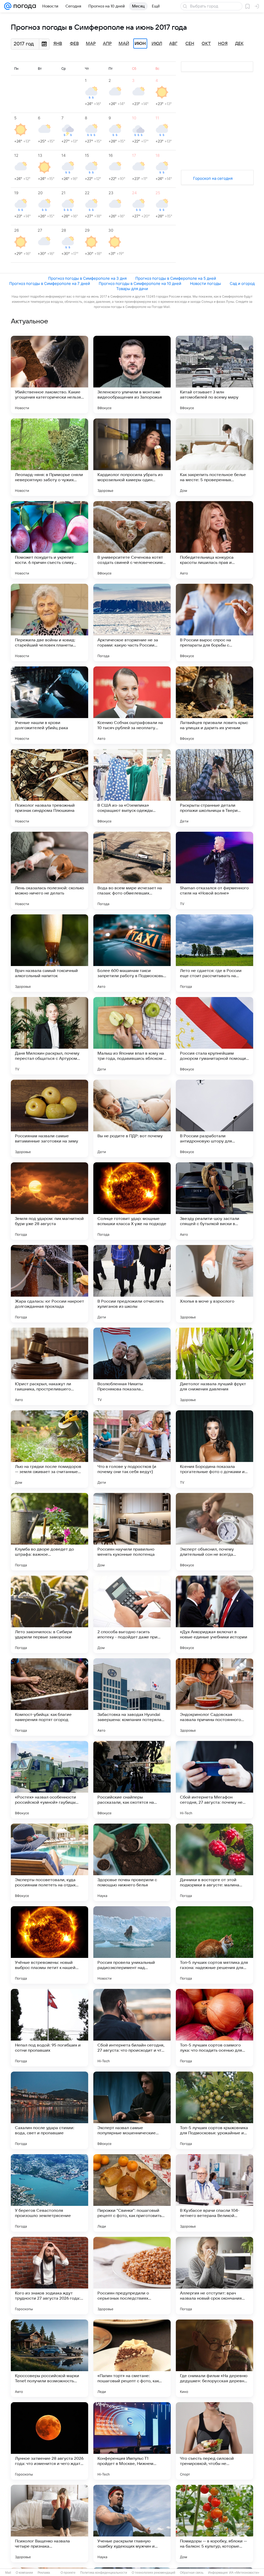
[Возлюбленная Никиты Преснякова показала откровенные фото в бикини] (132, 1366)
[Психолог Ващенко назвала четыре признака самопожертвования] (49, 2524)
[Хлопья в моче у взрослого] (214, 1284)
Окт (206, 44)
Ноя (223, 44)
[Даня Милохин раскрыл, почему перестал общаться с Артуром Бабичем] (49, 1036)
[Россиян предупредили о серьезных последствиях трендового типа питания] (132, 2276)
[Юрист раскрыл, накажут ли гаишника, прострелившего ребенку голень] (49, 1366)
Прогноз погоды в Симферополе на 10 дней (140, 283)
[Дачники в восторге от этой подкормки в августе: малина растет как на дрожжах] (214, 1862)
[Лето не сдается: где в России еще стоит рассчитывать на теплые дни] (214, 953)
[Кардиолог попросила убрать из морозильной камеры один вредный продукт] (132, 457)
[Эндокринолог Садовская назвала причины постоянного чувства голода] (214, 1697)
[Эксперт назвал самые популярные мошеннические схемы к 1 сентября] (132, 2110)
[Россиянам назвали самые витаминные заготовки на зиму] (49, 1118)
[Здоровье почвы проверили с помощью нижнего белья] (132, 1862)
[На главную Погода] (24, 6)
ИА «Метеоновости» (244, 2573)
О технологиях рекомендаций (154, 2573)
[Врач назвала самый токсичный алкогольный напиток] (49, 953)
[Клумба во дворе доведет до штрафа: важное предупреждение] (49, 1532)
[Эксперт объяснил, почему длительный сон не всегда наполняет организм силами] (214, 1532)
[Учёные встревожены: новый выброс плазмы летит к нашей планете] (49, 1945)
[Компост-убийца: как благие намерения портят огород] (49, 1697)
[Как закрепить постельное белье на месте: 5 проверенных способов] (214, 457)
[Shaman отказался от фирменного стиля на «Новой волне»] (214, 870)
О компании (24, 2573)
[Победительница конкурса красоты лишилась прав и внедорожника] (214, 540)
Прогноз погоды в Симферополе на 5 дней (176, 278)
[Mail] (8, 6)
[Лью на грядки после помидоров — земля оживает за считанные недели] (49, 1449)
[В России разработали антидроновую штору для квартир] (214, 1118)
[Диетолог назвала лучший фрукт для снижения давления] (214, 1366)
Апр (107, 44)
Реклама (44, 2573)
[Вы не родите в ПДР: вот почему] (132, 1118)
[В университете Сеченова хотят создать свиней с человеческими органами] (132, 540)
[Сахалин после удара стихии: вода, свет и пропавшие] (49, 2110)
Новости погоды (205, 283)
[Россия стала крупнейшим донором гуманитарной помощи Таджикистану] (214, 1036)
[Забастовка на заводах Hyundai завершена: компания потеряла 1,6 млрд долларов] (132, 1697)
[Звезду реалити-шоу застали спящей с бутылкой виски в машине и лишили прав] (214, 1201)
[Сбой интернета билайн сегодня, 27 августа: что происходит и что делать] (132, 2028)
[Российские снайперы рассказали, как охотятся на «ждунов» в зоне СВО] (132, 1780)
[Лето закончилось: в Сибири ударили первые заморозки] (49, 1614)
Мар (91, 44)
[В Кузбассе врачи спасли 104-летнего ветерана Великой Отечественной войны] (214, 2193)
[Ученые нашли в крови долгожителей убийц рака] (49, 705)
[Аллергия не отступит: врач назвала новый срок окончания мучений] (214, 2276)
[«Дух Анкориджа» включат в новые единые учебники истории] (214, 1614)
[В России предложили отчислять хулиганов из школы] (132, 1284)
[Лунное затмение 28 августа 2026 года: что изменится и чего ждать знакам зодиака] (49, 2441)
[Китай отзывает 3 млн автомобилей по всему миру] (214, 375)
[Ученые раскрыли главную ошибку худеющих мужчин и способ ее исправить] (132, 2524)
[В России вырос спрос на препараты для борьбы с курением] (214, 622)
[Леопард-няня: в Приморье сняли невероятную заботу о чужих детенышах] (49, 457)
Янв (58, 44)
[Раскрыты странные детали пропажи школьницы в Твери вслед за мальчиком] (214, 788)
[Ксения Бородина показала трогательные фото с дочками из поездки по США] (214, 1449)
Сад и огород (242, 283)
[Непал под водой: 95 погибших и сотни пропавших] (49, 2028)
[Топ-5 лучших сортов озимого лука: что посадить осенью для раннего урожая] (214, 2028)
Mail (8, 2573)
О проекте (68, 2573)
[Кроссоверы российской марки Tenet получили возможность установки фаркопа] (49, 2358)
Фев (74, 44)
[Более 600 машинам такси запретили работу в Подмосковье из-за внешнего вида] (132, 953)
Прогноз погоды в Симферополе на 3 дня (87, 278)
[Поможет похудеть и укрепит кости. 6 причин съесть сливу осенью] (49, 540)
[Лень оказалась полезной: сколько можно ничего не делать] (49, 870)
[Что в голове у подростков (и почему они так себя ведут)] (132, 1449)
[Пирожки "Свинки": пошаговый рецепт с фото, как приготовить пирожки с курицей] (132, 2193)
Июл (157, 44)
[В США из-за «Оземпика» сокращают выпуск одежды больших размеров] (132, 788)
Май (124, 44)
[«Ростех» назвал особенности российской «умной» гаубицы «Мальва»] (49, 1780)
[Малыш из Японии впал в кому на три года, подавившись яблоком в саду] (132, 1036)
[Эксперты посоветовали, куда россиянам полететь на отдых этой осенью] (49, 1862)
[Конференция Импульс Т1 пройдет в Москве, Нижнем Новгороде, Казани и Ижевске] (132, 2441)
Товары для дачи (132, 289)
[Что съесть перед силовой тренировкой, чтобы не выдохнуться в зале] (214, 2441)
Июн (140, 44)
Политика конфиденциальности (104, 2573)
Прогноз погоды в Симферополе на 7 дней (50, 283)
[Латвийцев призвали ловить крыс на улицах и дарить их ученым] (214, 705)
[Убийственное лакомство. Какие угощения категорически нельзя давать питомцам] (49, 375)
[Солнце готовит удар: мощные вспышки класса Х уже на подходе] (132, 1201)
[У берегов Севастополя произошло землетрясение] (49, 2193)
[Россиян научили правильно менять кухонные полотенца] (132, 1532)
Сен (190, 44)
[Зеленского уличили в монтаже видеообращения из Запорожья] (132, 375)
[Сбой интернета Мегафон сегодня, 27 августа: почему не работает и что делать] (214, 1780)
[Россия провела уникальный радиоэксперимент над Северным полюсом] (132, 1945)
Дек (239, 44)
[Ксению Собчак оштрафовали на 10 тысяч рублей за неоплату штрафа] (132, 705)
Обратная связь (192, 2573)
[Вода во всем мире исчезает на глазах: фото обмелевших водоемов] (132, 870)
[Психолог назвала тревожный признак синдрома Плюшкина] (49, 788)
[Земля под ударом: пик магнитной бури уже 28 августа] (49, 1201)
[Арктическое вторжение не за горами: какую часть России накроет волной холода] (132, 622)
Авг (173, 44)
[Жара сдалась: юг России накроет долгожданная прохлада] (49, 1284)
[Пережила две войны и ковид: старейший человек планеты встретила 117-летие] (49, 622)
